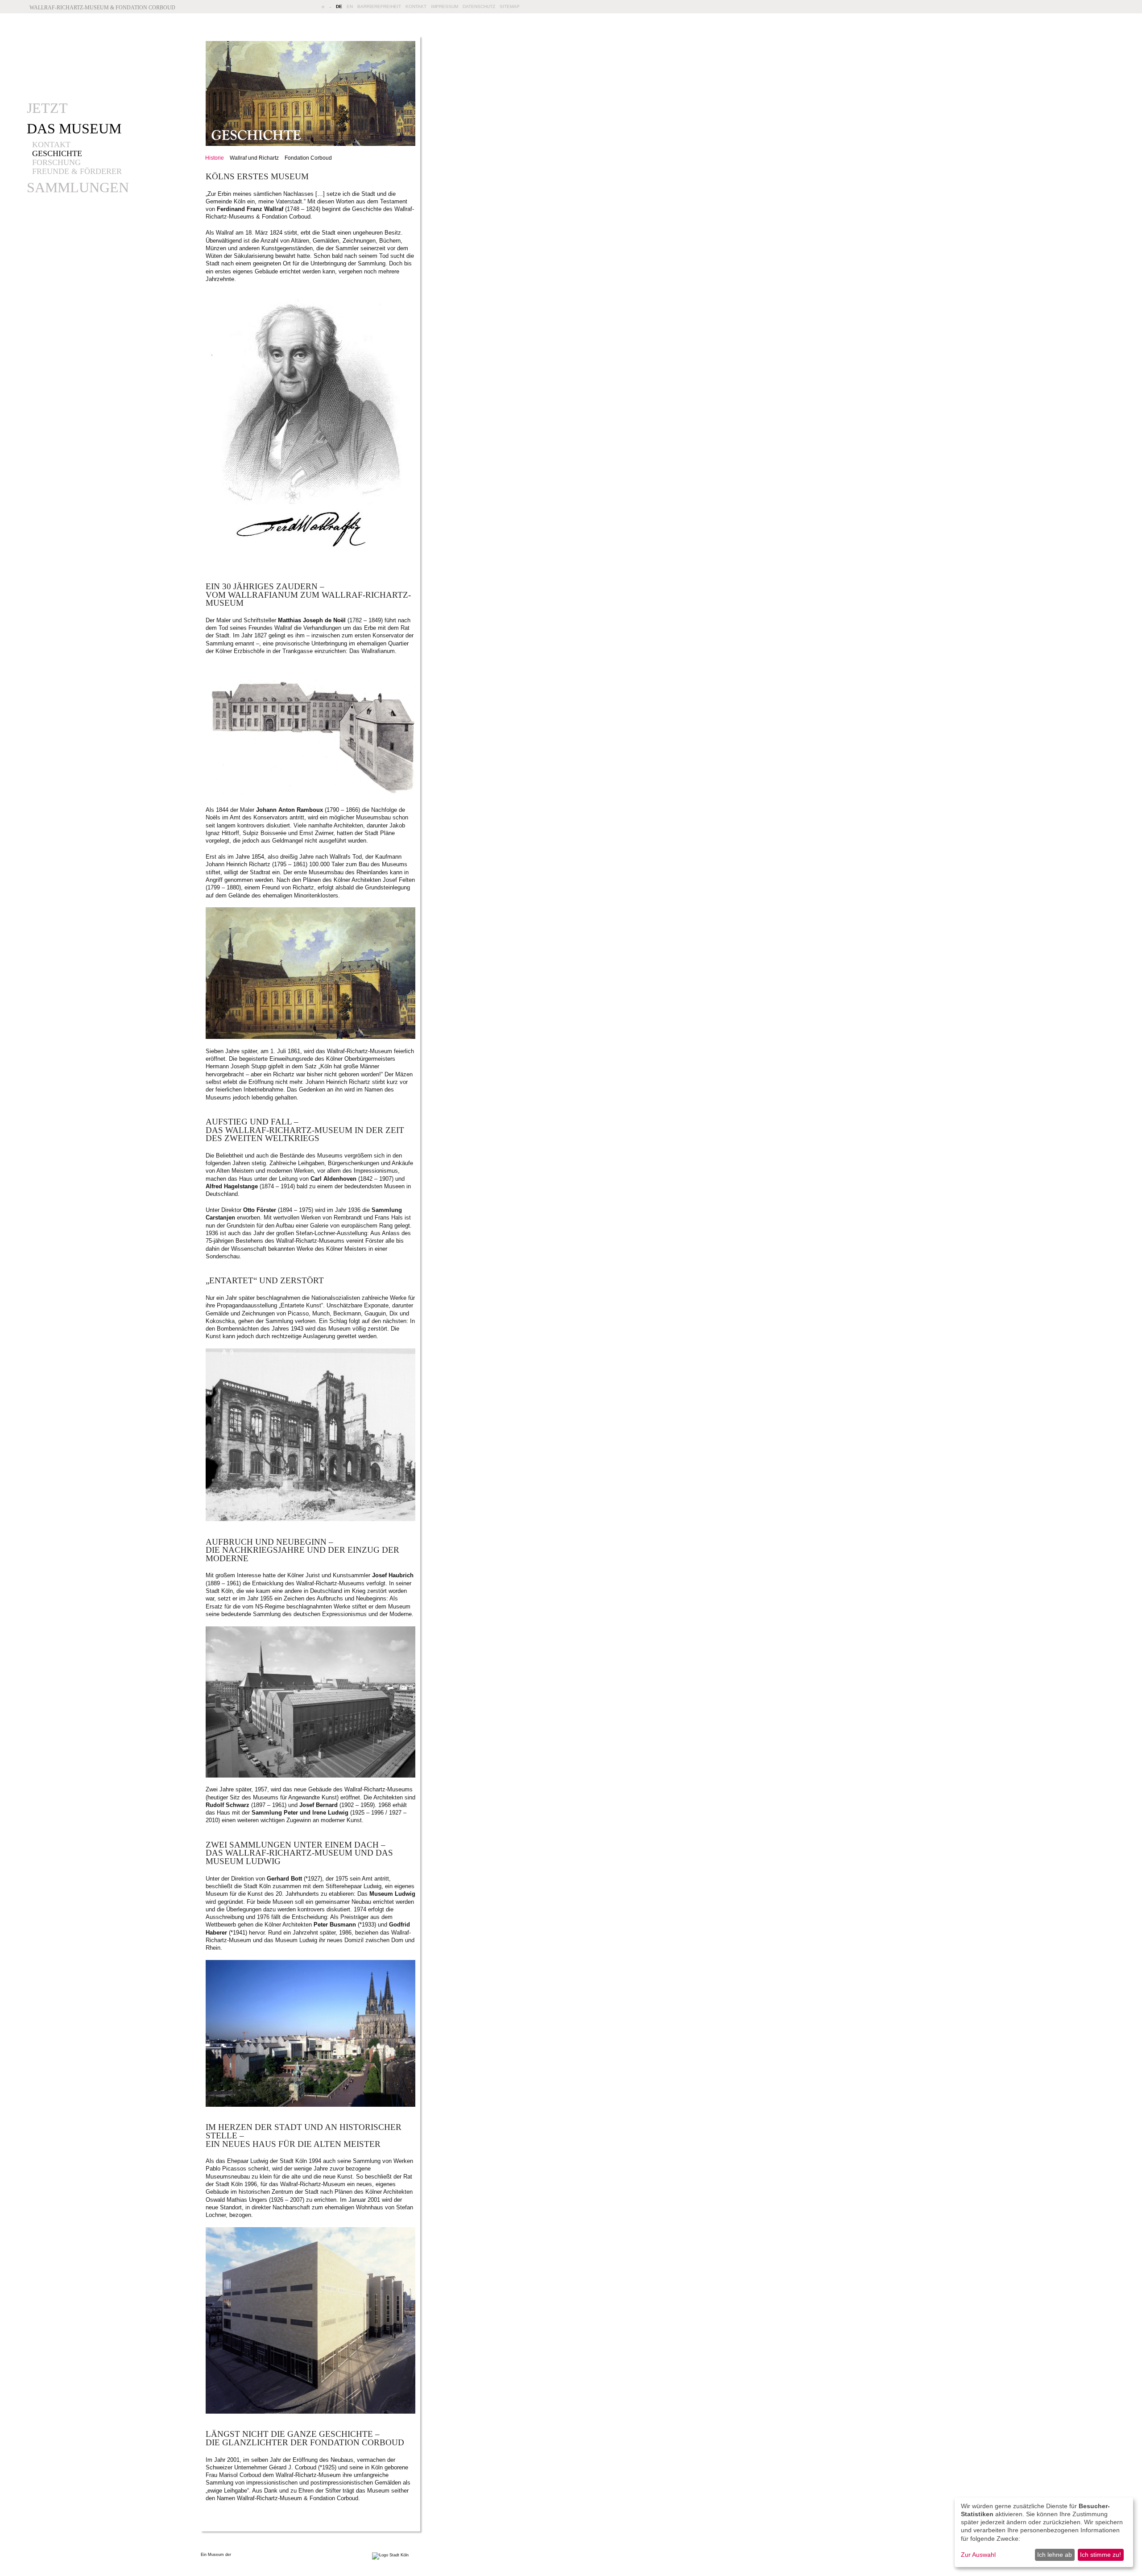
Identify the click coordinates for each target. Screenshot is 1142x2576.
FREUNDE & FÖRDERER (77, 171)
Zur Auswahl (978, 2555)
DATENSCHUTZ (479, 6)
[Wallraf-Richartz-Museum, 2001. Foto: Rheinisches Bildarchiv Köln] (313, 2412)
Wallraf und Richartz (254, 158)
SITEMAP (510, 6)
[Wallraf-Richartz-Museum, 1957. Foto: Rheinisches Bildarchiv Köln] (313, 1776)
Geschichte (57, 153)
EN (350, 6)
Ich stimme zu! (1101, 2555)
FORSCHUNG (56, 162)
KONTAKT (416, 6)
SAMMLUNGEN (78, 187)
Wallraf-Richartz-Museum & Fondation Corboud (102, 8)
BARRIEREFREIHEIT (379, 6)
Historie (215, 158)
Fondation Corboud (308, 158)
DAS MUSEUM (74, 128)
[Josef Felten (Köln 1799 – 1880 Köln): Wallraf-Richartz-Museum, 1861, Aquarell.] (313, 1037)
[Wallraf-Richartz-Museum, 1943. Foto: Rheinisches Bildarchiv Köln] (313, 1519)
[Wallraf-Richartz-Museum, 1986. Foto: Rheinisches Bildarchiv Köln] (313, 2105)
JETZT (47, 108)
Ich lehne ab (1055, 2555)
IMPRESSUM (445, 6)
